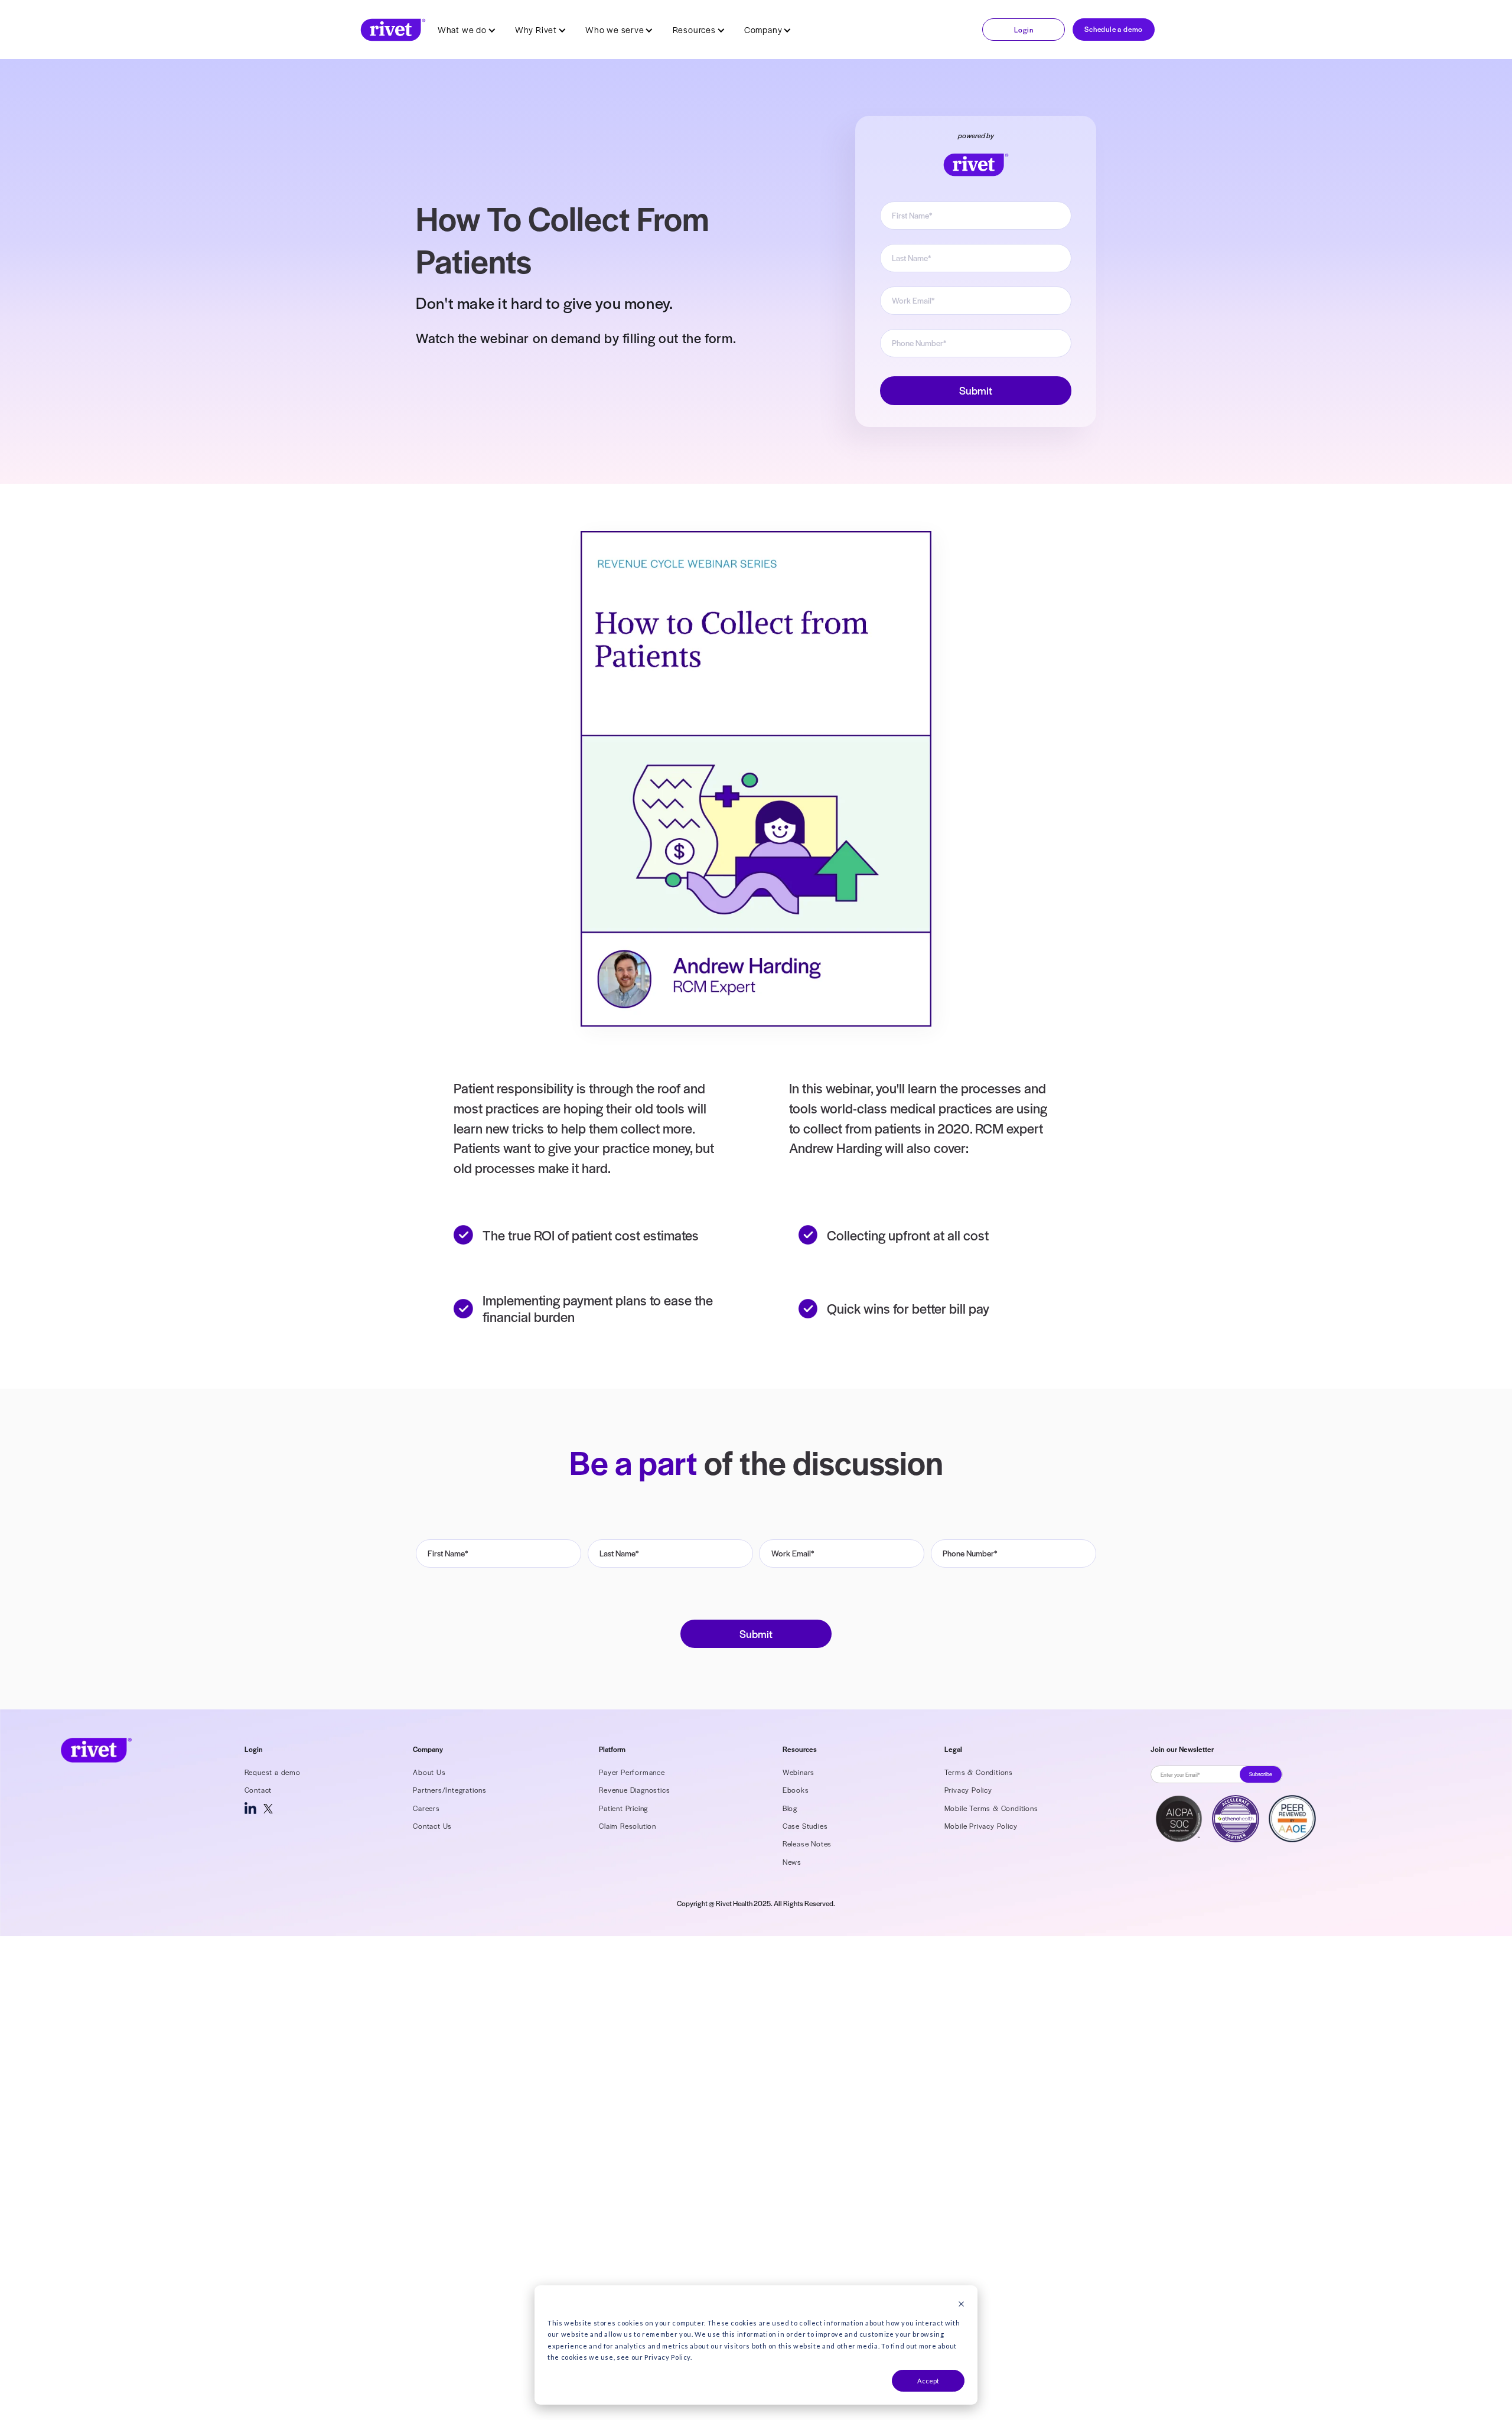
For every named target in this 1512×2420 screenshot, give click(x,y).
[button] (467, 30)
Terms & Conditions (979, 1772)
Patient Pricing (623, 1808)
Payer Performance (632, 1772)
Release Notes (807, 1844)
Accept (928, 2381)
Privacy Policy (968, 1790)
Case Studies (805, 1826)
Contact (258, 1790)
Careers (426, 1808)
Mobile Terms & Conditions (991, 1808)
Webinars (799, 1772)
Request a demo (273, 1772)
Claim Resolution (628, 1826)
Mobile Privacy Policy (981, 1826)
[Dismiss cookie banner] (961, 2305)
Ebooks (796, 1790)
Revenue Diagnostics (634, 1790)
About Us (429, 1772)
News (792, 1862)
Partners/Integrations (450, 1790)
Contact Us (432, 1826)
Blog (790, 1808)
